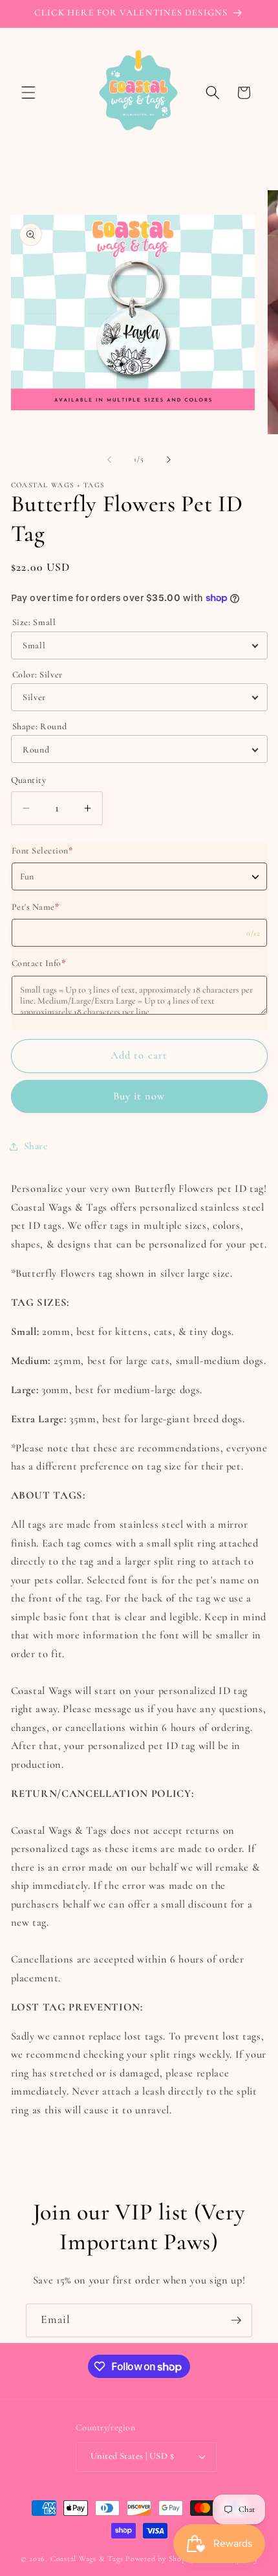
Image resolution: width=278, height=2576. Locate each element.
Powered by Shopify (160, 2559)
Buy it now (139, 1096)
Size (34, 622)
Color (38, 675)
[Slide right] (169, 459)
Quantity (29, 780)
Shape (40, 726)
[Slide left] (109, 459)
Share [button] (36, 1146)
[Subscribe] (236, 2320)
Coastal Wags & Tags (87, 2559)
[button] (28, 93)
